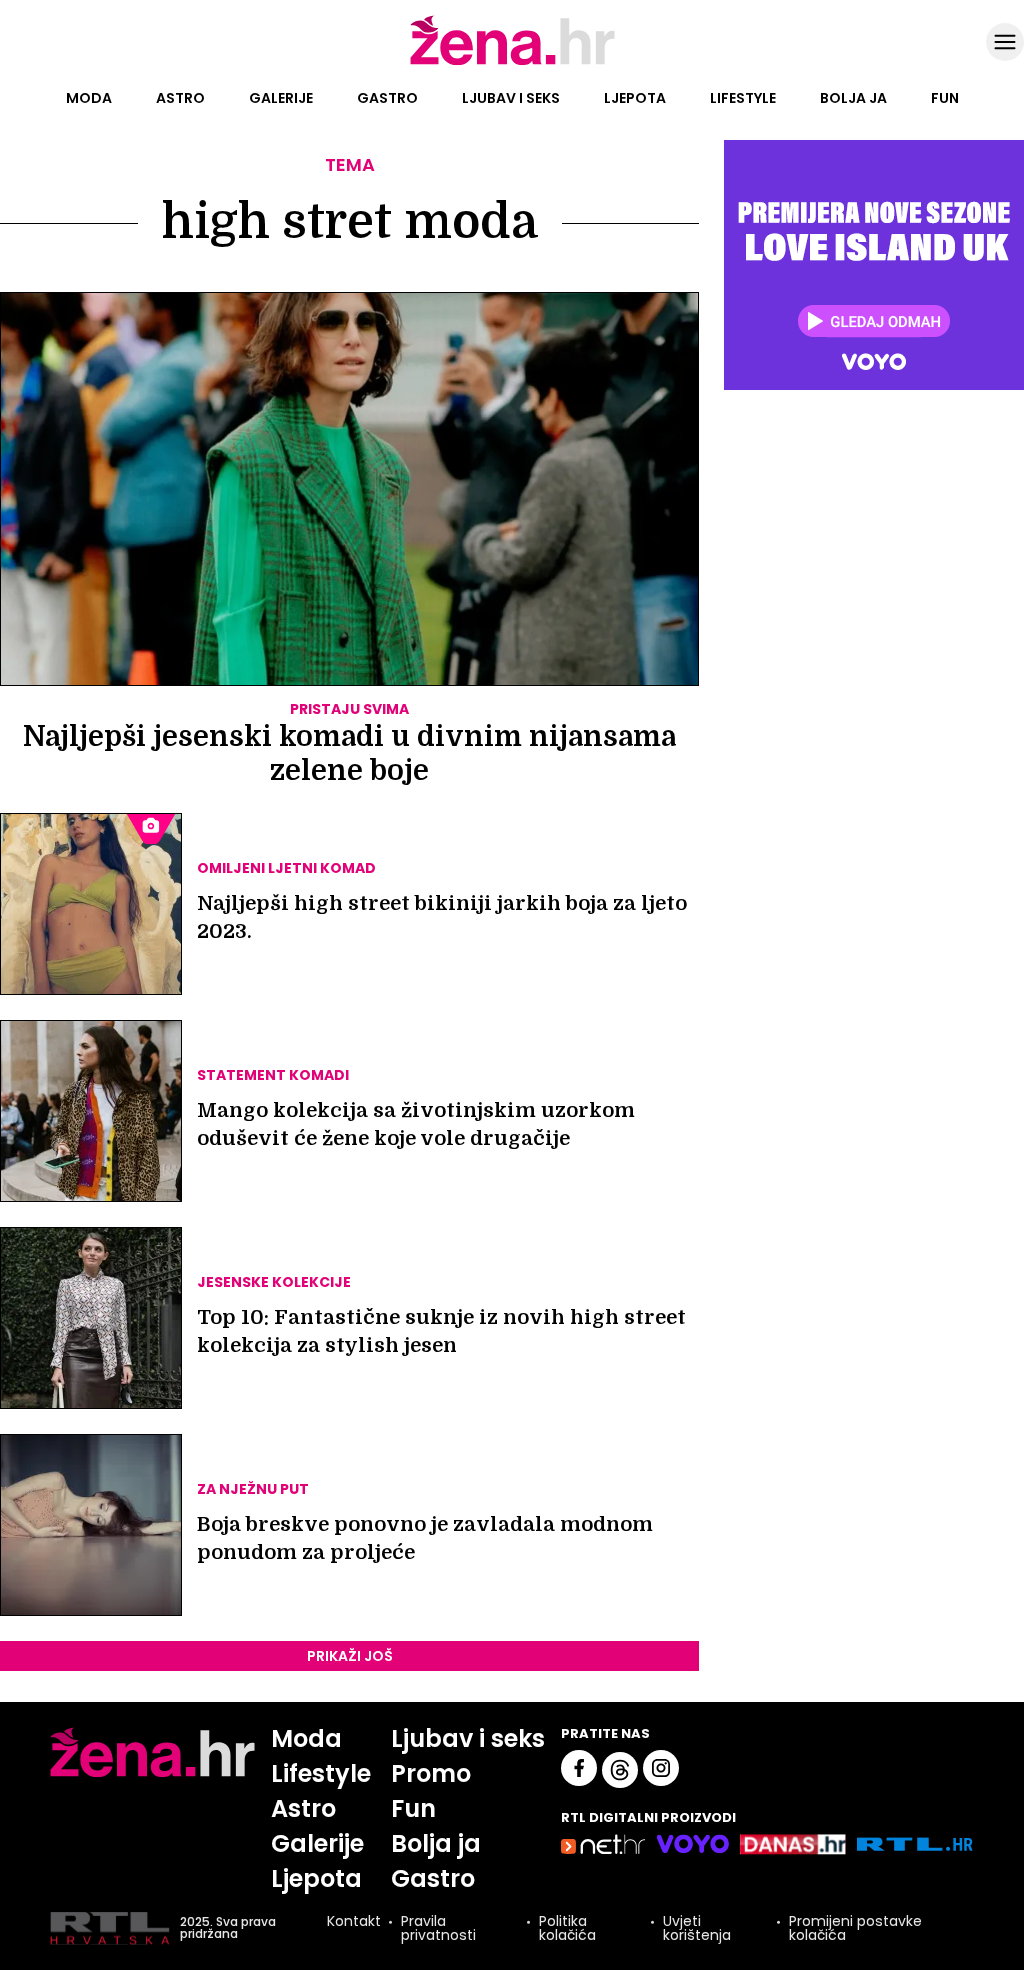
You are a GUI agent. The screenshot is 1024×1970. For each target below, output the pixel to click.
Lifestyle (743, 98)
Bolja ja (853, 98)
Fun (945, 98)
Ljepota (635, 98)
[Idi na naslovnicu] (512, 63)
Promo (431, 1773)
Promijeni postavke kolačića (855, 1928)
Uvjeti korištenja (697, 1928)
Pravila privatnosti (438, 1928)
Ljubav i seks (511, 98)
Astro (180, 98)
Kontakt (354, 1922)
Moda (89, 98)
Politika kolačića (567, 1928)
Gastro (387, 98)
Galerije (281, 98)
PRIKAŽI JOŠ (350, 1656)
